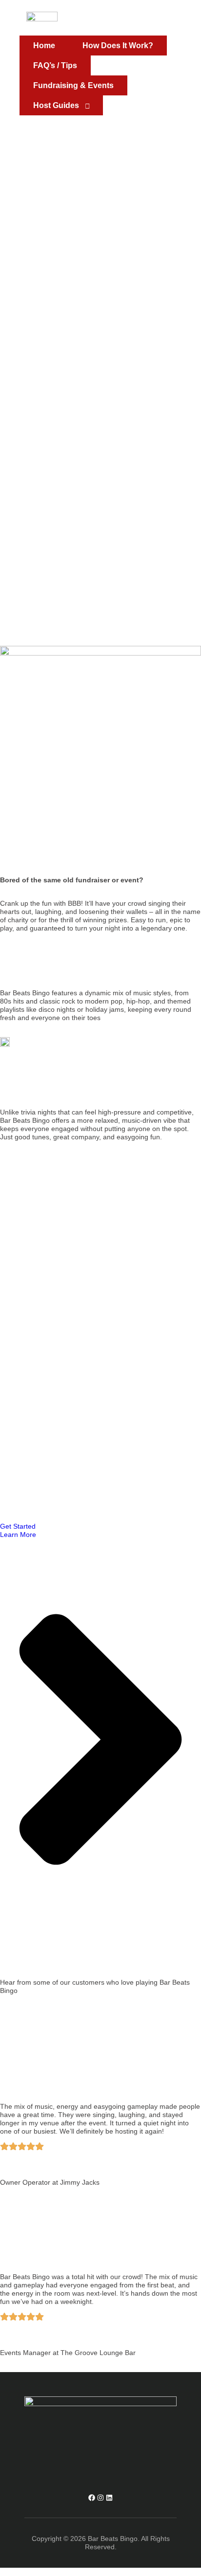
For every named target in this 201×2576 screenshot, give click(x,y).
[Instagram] (100, 2498)
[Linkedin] (109, 2498)
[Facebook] (92, 2498)
